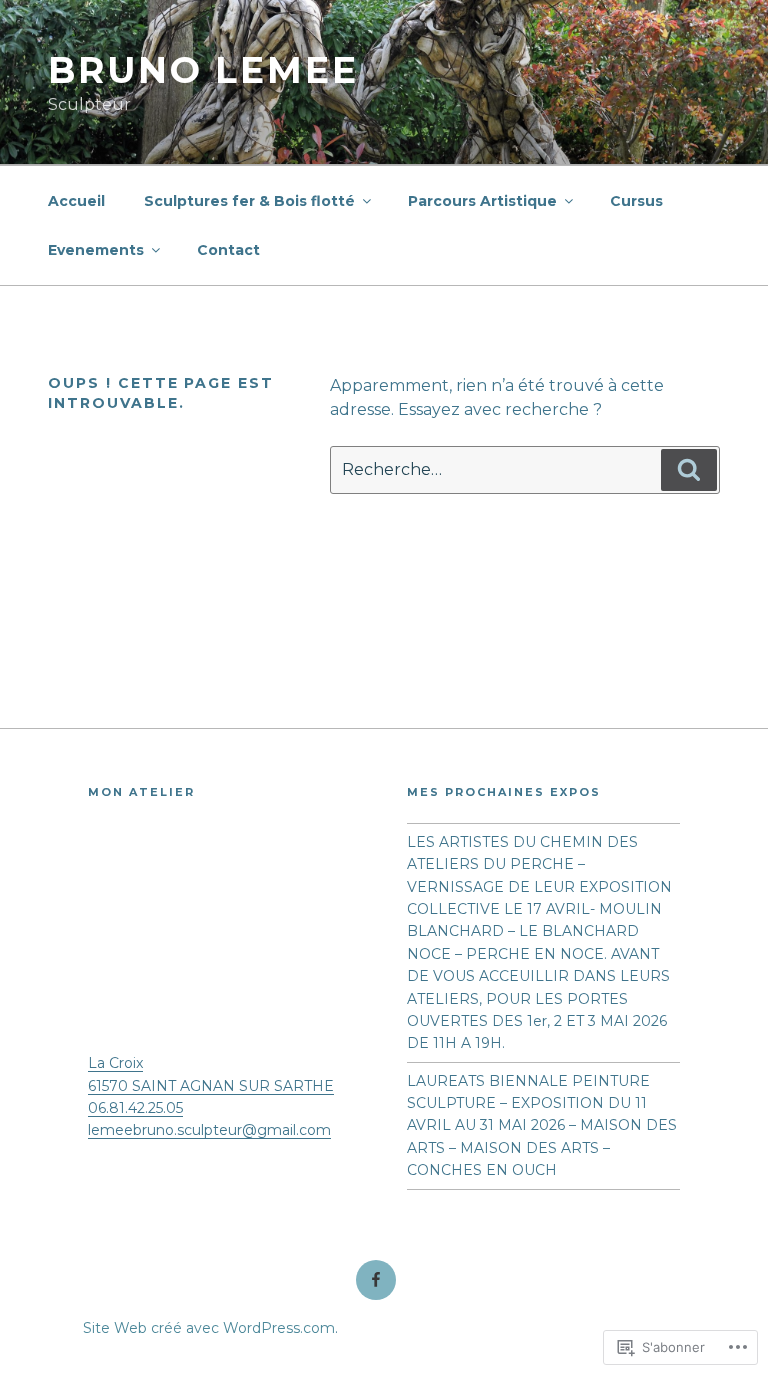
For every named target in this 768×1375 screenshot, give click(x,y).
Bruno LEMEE (203, 70)
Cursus (636, 201)
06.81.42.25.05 (135, 1108)
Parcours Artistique (482, 201)
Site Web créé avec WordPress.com (209, 1328)
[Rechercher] (689, 470)
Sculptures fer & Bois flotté (249, 201)
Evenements (96, 250)
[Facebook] (376, 1280)
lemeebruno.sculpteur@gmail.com (209, 1130)
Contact (228, 250)
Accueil (76, 201)
